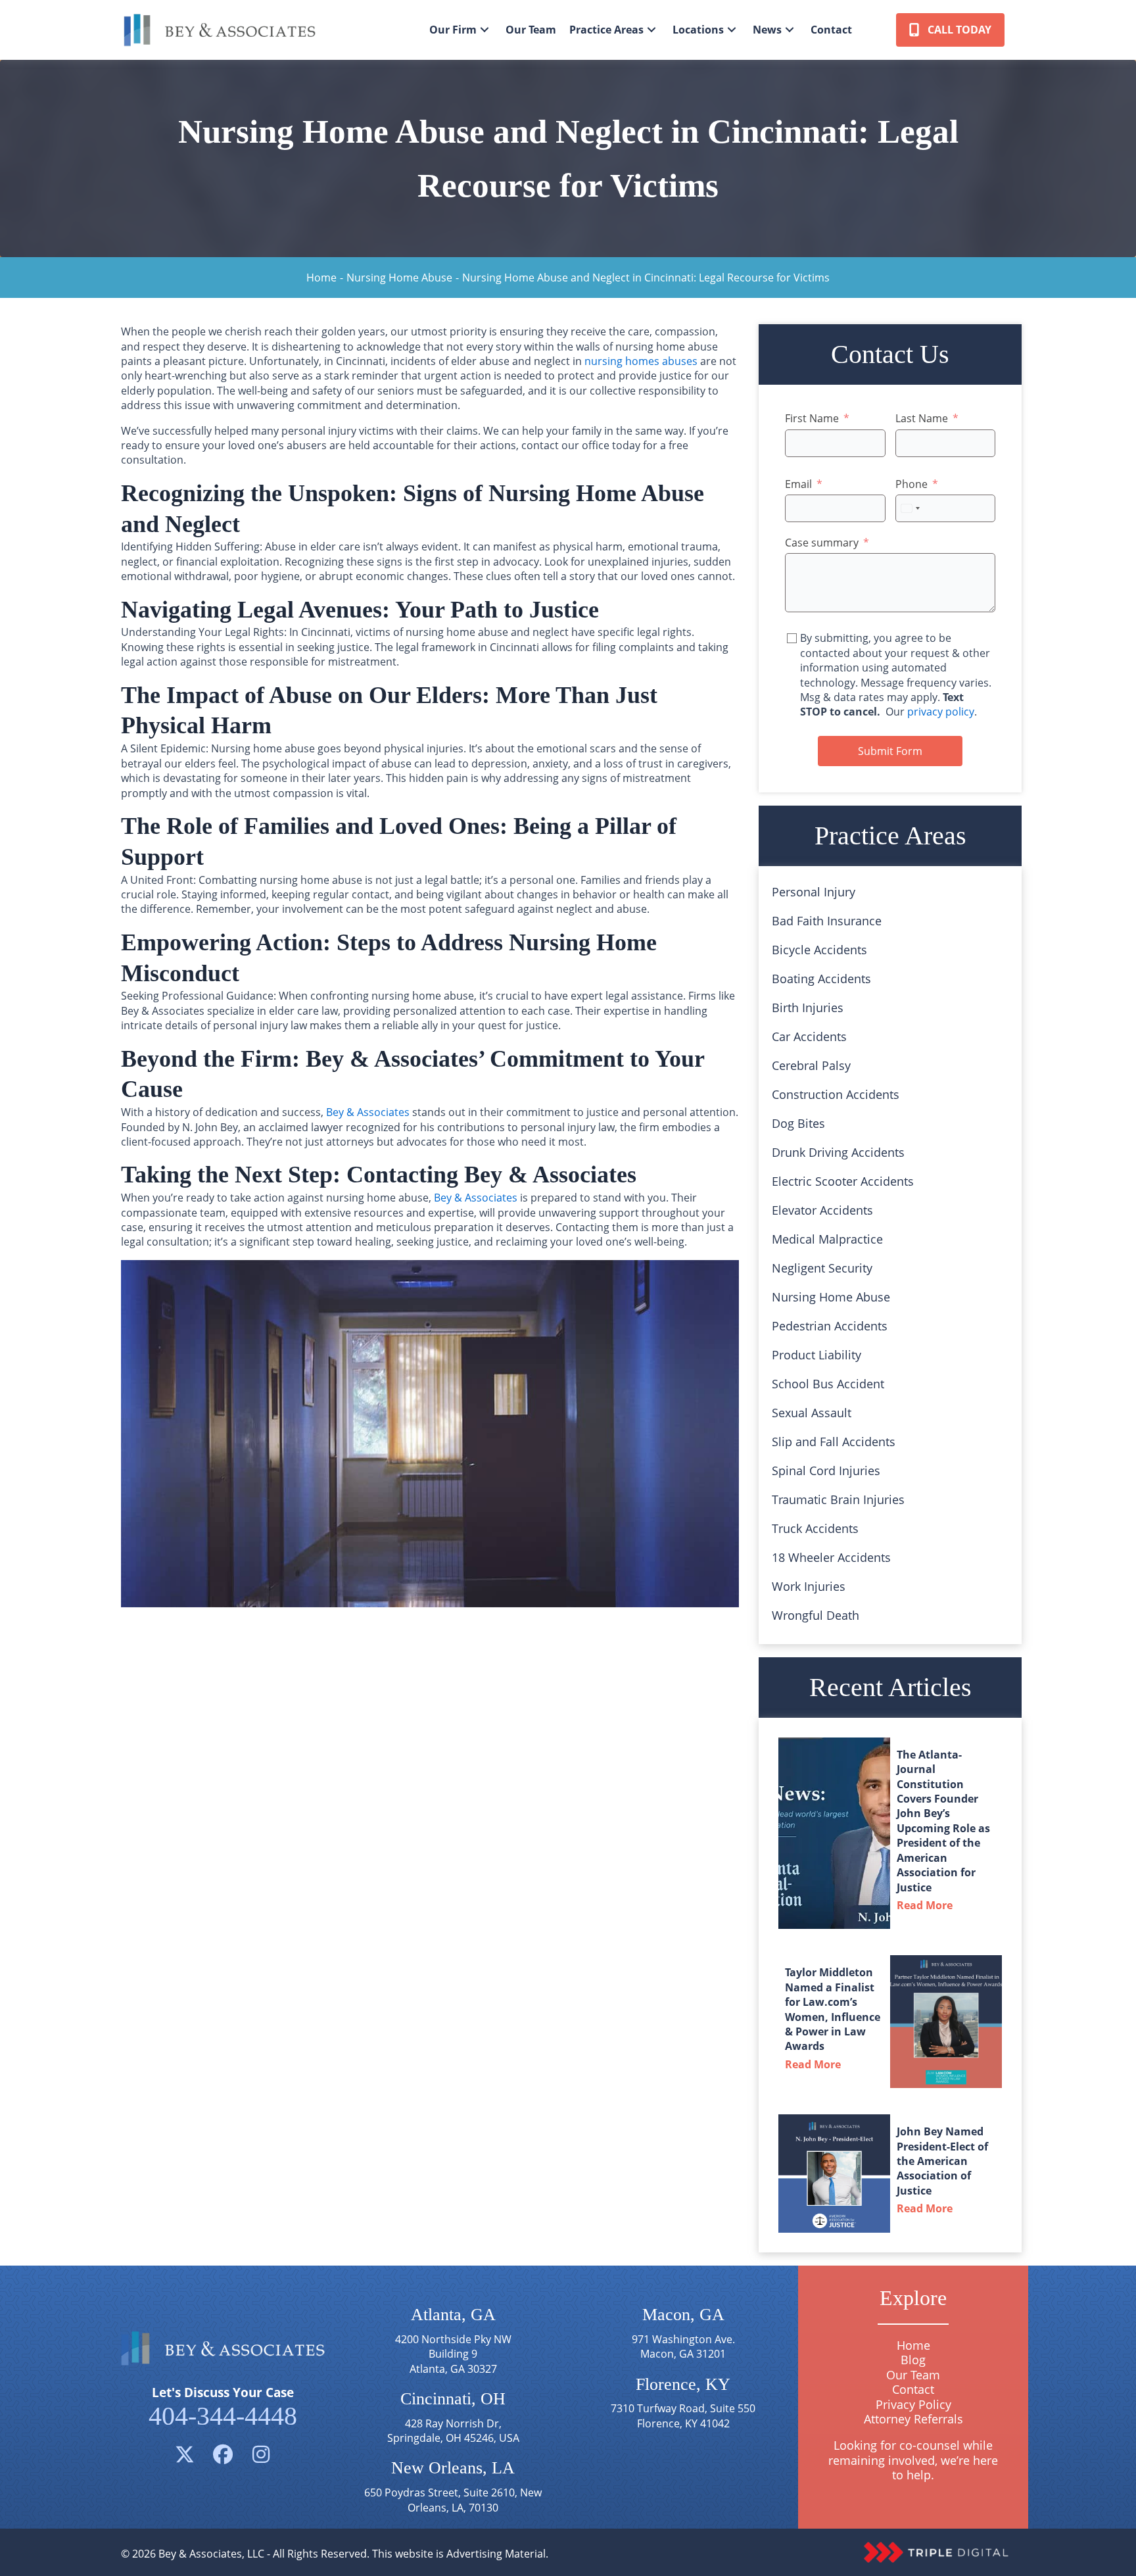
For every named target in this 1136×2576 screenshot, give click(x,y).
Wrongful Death (816, 1615)
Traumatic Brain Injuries (838, 1499)
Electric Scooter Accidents (843, 1181)
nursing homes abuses (641, 361)
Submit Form (890, 751)
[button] (485, 30)
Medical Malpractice (827, 1239)
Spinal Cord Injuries (826, 1470)
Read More (928, 1905)
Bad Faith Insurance (827, 921)
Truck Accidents (815, 1528)
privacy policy (941, 712)
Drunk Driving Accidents (838, 1152)
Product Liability (816, 1355)
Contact (913, 2390)
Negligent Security (822, 1268)
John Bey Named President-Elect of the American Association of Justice (942, 2161)
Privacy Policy (913, 2404)
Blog (913, 2360)
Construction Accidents (836, 1094)
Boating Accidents (821, 979)
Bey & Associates (368, 1112)
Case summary (822, 543)
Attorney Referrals (913, 2419)
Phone (911, 484)
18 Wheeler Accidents (831, 1557)
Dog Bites (798, 1123)
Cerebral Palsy (811, 1065)
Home (321, 278)
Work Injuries (809, 1586)
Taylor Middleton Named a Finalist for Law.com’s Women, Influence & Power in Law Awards (833, 2009)
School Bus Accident (828, 1384)
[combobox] (910, 508)
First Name (812, 418)
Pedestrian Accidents (830, 1326)
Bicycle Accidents (819, 950)
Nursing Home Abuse (399, 278)
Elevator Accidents (822, 1210)
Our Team (913, 2375)
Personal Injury (814, 892)
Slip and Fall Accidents (834, 1442)
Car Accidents (809, 1036)
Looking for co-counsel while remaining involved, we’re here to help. (913, 2461)
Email (798, 484)
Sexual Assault (812, 1413)
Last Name (922, 418)
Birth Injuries (808, 1008)
